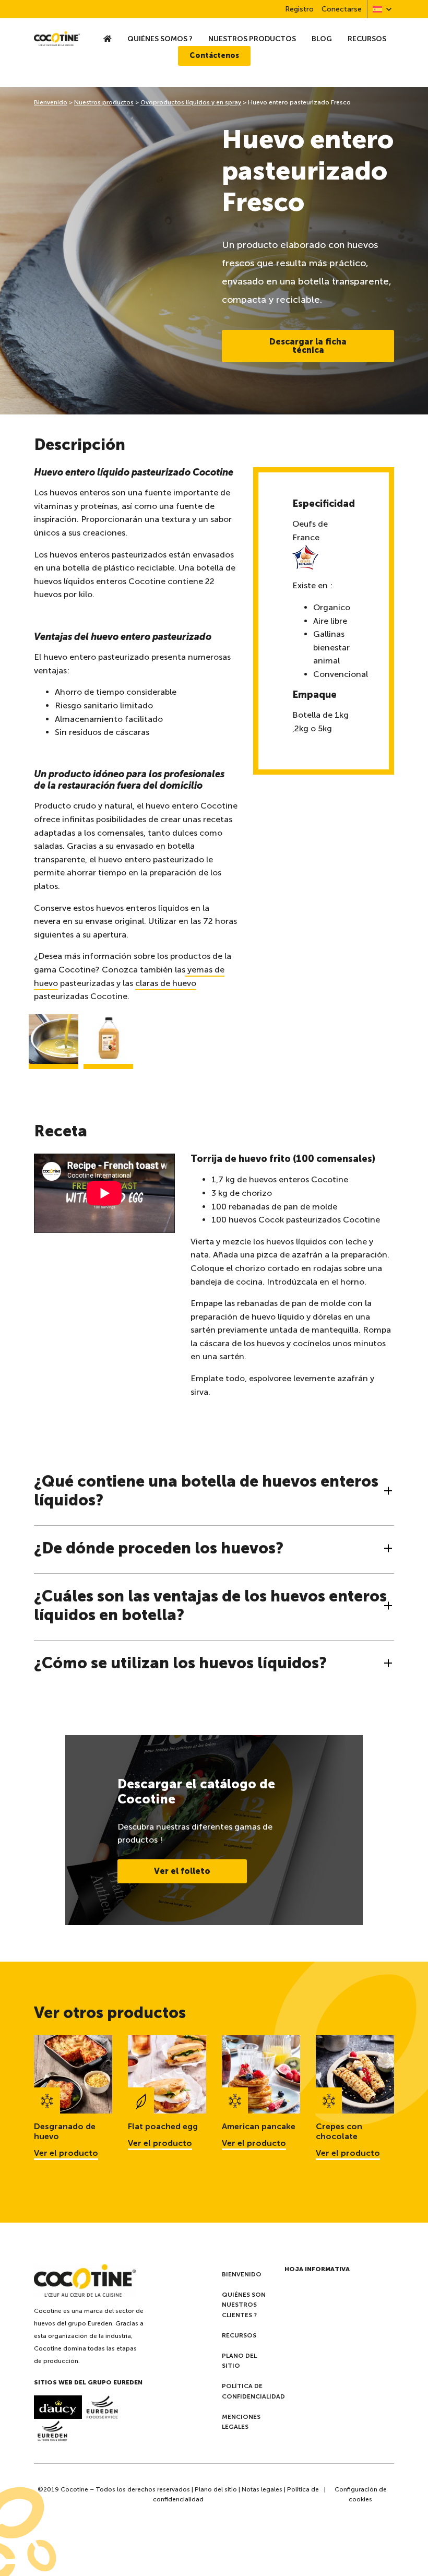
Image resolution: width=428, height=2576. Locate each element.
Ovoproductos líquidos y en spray (191, 102)
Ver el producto (66, 2153)
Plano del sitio (239, 2361)
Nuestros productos (252, 39)
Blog (322, 39)
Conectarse (342, 9)
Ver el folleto (182, 1871)
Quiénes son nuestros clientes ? (244, 2305)
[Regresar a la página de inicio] (57, 39)
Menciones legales (241, 2422)
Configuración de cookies (361, 2494)
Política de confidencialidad (253, 2391)
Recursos (367, 39)
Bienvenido (51, 102)
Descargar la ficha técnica (308, 346)
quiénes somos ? (160, 39)
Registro (299, 9)
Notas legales (262, 2489)
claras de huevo (166, 983)
